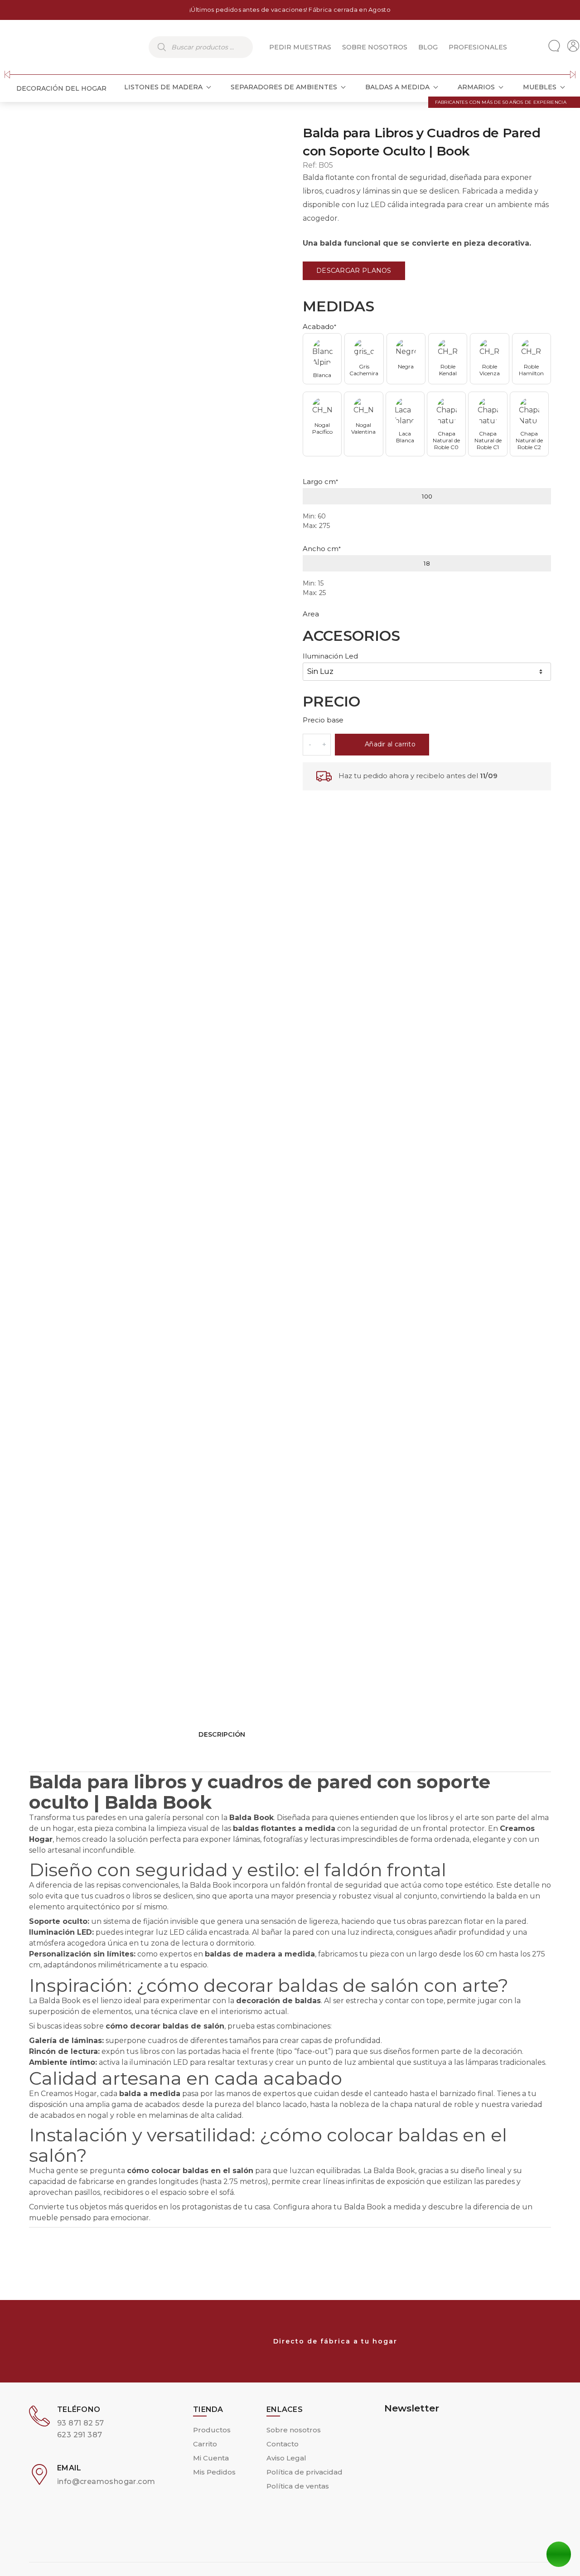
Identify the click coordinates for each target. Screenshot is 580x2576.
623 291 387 (80, 2435)
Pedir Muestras (300, 47)
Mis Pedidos (214, 2472)
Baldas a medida (397, 87)
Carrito (205, 2444)
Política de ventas (298, 2486)
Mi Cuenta (211, 2458)
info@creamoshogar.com (106, 2482)
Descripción (222, 1734)
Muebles (540, 87)
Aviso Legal (286, 2458)
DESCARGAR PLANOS (354, 271)
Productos (212, 2430)
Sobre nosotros (375, 47)
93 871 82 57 (81, 2423)
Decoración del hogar (61, 88)
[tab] (290, 1960)
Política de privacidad (304, 2472)
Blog (428, 47)
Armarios (476, 87)
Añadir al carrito (390, 744)
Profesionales (478, 47)
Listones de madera (163, 87)
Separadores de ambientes (284, 87)
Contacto (283, 2444)
